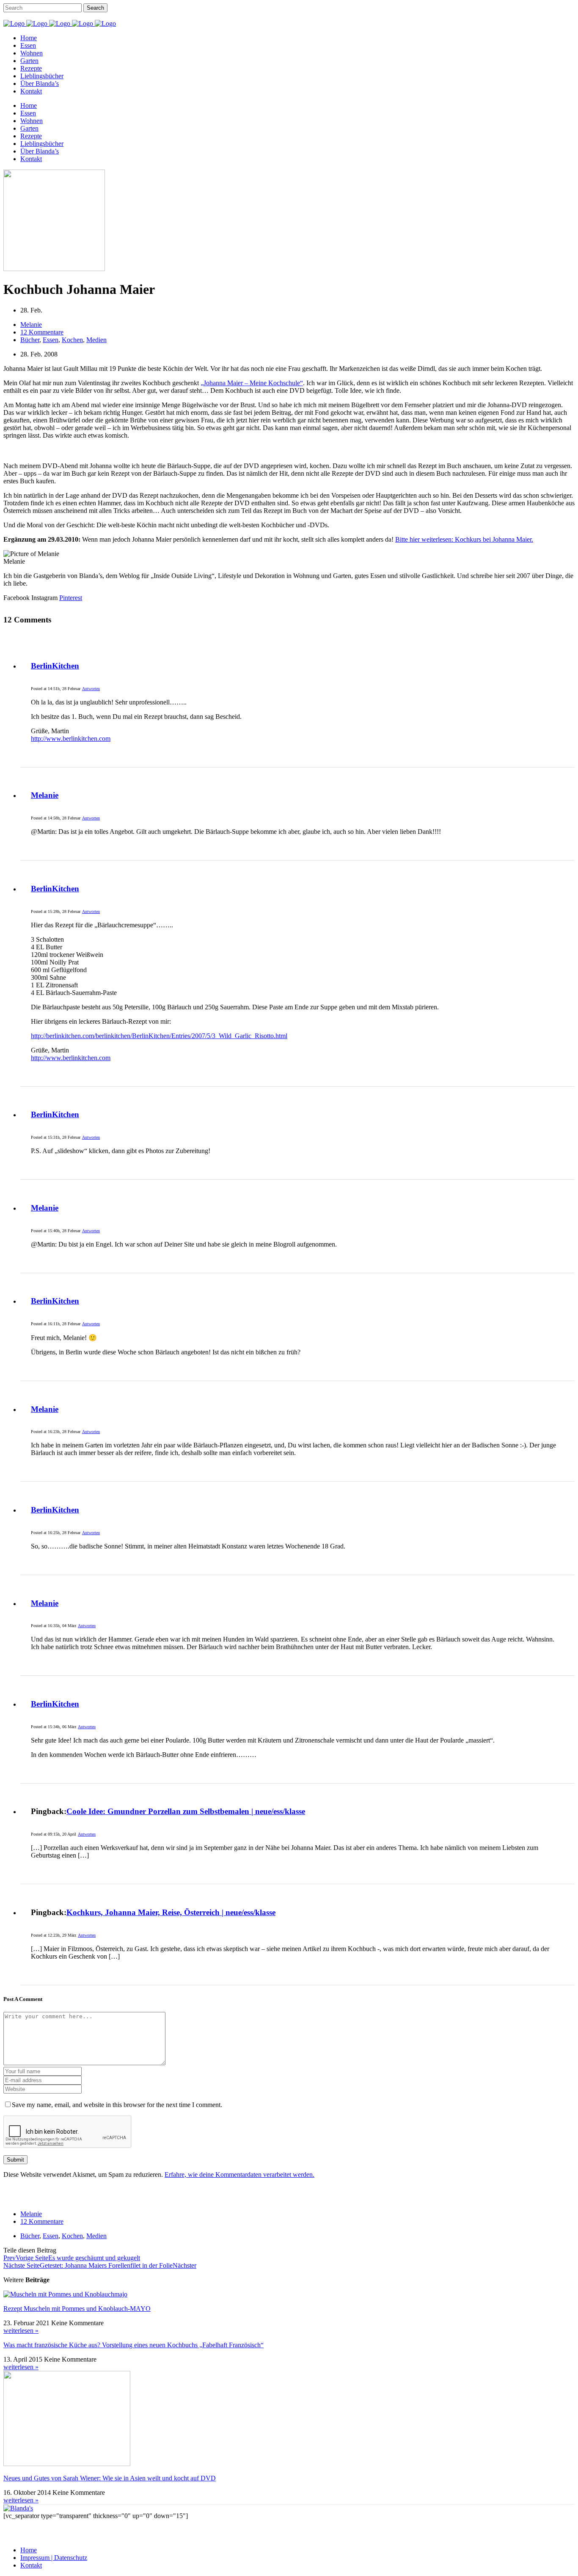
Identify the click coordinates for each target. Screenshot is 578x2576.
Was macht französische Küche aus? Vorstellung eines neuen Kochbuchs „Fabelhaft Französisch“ (133, 2345)
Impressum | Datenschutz (54, 2558)
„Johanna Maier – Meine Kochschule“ (252, 383)
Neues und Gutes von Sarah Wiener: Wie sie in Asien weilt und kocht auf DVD (110, 2478)
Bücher (30, 340)
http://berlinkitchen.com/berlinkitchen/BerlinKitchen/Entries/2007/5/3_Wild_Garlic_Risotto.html (159, 1036)
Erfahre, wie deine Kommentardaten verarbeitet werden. (239, 2175)
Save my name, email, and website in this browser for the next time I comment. (117, 2105)
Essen (51, 340)
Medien (96, 340)
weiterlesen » (21, 2331)
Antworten (91, 689)
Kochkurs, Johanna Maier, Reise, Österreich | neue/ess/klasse (171, 1912)
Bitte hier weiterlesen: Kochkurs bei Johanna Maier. (464, 539)
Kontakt (31, 2565)
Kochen (72, 340)
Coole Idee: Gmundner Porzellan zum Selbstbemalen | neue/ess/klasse (186, 1811)
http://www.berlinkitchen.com (71, 739)
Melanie (45, 795)
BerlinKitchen (55, 666)
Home (29, 2550)
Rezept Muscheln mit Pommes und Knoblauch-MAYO (77, 2309)
